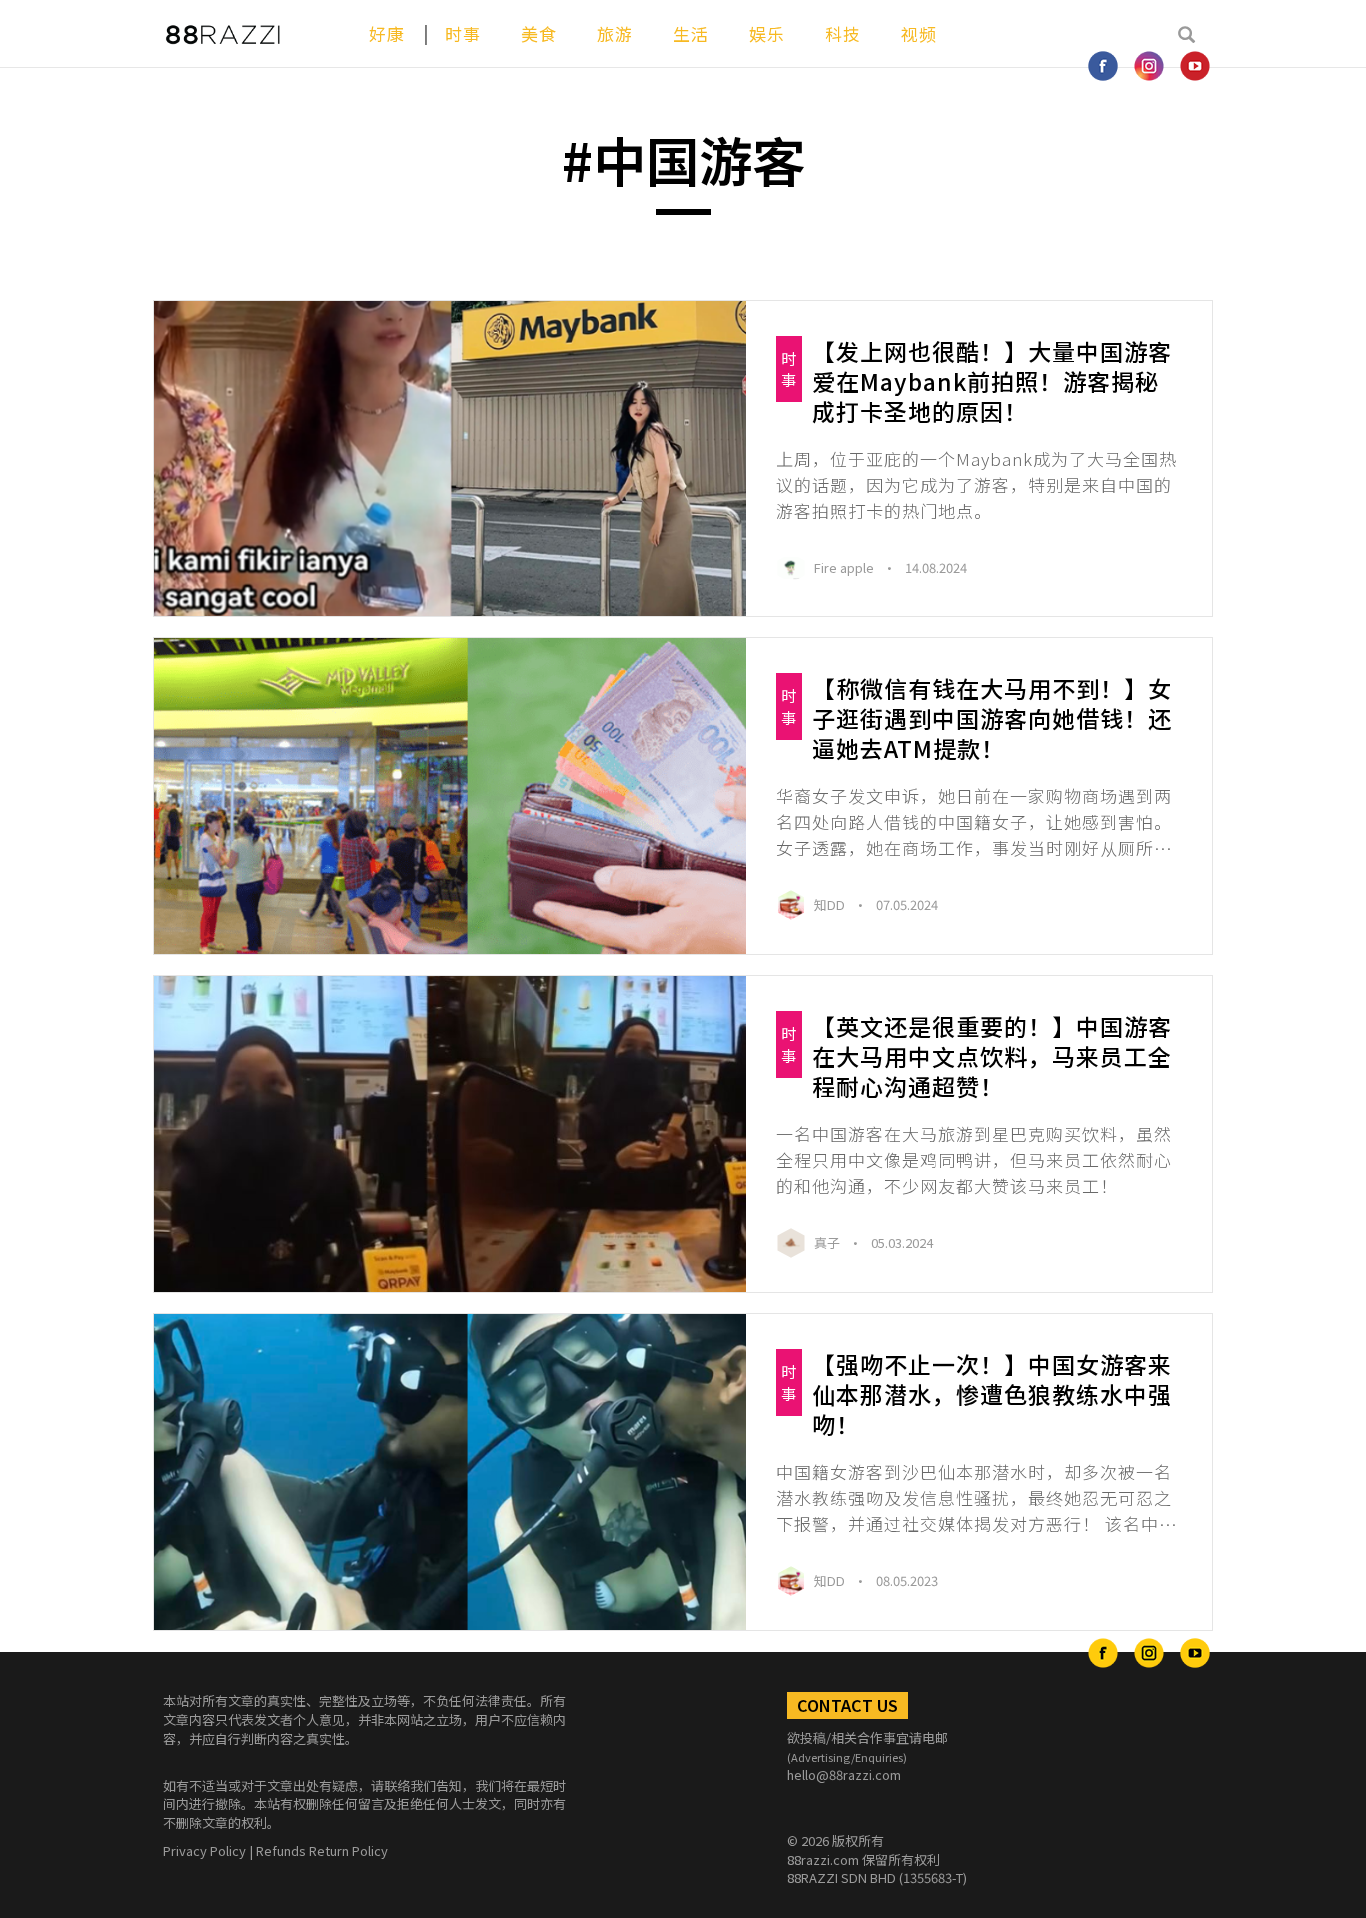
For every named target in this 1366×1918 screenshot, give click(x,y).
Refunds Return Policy (322, 1850)
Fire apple (845, 567)
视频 (919, 33)
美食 (539, 33)
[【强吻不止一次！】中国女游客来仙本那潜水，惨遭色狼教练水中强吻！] (450, 1472)
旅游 (615, 33)
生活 (691, 33)
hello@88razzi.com (844, 1774)
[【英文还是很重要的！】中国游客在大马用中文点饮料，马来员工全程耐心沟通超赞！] (450, 1134)
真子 (828, 1242)
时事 (463, 33)
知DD (831, 904)
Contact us (847, 1705)
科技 (843, 33)
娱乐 (767, 33)
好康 (387, 33)
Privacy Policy (204, 1850)
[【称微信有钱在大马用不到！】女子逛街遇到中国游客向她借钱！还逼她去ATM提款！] (450, 796)
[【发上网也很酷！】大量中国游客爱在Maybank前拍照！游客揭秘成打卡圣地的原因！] (450, 459)
